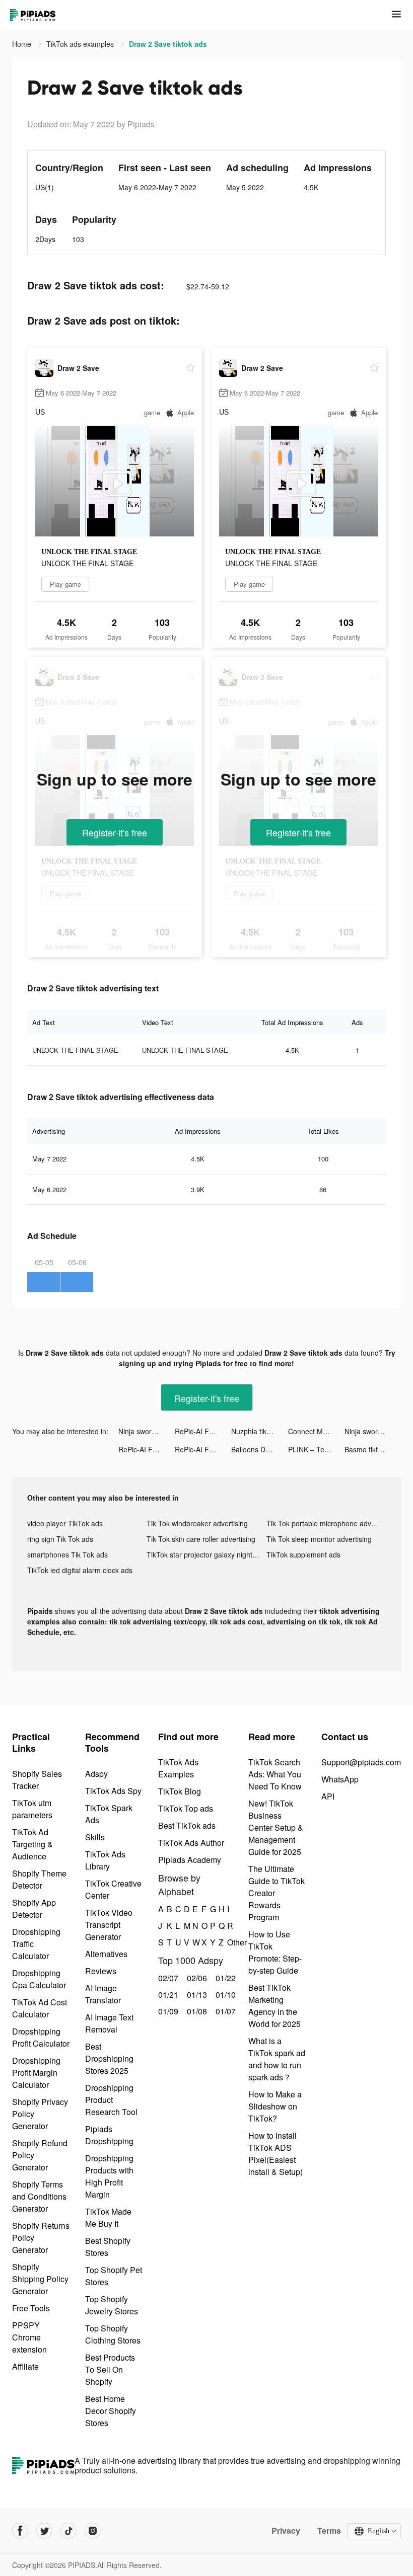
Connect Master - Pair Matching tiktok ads (316, 1431)
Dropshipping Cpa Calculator (39, 1979)
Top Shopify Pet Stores (114, 2276)
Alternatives (106, 1954)
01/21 (167, 1995)
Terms (329, 2531)
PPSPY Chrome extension (29, 2337)
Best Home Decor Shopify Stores (111, 2411)
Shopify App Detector (34, 1908)
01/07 (224, 2011)
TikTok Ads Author (191, 1843)
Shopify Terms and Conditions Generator (39, 2196)
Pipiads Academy (190, 1860)
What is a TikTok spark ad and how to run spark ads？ (277, 2059)
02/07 (167, 1978)
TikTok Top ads (186, 1808)
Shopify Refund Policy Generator (40, 2155)
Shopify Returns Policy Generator (41, 2238)
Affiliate (25, 2366)
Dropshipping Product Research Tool (111, 2100)
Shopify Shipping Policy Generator (40, 2279)
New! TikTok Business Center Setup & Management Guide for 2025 (276, 1827)
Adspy (96, 1774)
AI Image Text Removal (109, 2023)
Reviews (101, 1971)
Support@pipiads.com (361, 1762)
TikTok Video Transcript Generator (109, 1925)
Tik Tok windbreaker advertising (197, 1523)
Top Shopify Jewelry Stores (112, 2305)
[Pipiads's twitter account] (44, 2531)
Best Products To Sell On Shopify (110, 2369)
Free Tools (31, 2308)
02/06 (196, 1978)
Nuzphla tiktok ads (259, 1431)
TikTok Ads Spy (113, 1791)
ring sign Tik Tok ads (60, 1539)
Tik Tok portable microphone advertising (326, 1523)
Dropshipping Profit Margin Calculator (36, 2073)
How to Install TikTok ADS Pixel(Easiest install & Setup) (276, 2154)
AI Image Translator (103, 1994)
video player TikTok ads (65, 1523)
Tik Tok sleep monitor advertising (319, 1539)
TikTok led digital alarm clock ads (80, 1570)
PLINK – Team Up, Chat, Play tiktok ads (316, 1449)
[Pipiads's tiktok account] (68, 2531)
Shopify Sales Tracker (37, 1780)
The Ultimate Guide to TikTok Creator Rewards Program (277, 1893)
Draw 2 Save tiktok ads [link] (168, 44)
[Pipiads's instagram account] (93, 2531)
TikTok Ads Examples (178, 1768)
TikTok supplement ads (303, 1554)
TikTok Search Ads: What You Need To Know (275, 1774)
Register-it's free (115, 832)
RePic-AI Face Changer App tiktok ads (203, 1431)
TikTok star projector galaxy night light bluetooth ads (206, 1554)
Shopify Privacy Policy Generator (40, 2114)
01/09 (167, 2011)
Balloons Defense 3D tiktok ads (259, 1449)
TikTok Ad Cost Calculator (40, 2008)
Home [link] (23, 44)
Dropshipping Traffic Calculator (36, 1944)
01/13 (196, 1995)
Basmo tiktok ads (372, 1449)
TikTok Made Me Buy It (108, 2217)
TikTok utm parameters (32, 1809)
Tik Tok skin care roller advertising (201, 1539)
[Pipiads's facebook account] (20, 2531)
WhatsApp (340, 1779)
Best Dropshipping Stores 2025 (109, 2058)
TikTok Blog (180, 1791)
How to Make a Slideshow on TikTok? (275, 2106)
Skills (95, 1837)
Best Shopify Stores (108, 2247)
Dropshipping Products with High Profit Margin (109, 2176)
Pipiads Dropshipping (109, 2135)
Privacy (286, 2531)
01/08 (196, 2011)
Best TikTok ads (187, 1825)
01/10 (224, 1995)
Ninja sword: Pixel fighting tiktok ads (147, 1431)
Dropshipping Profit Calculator (41, 2037)
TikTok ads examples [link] (81, 44)
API (328, 1796)
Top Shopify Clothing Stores (113, 2334)
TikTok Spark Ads (109, 1814)
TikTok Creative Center (113, 1889)
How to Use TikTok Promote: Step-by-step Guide (275, 1952)
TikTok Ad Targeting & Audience (32, 1844)
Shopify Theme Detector (39, 1879)
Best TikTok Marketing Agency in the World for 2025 (274, 2006)
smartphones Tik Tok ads (67, 1554)
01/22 (224, 1978)
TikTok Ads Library (105, 1860)
